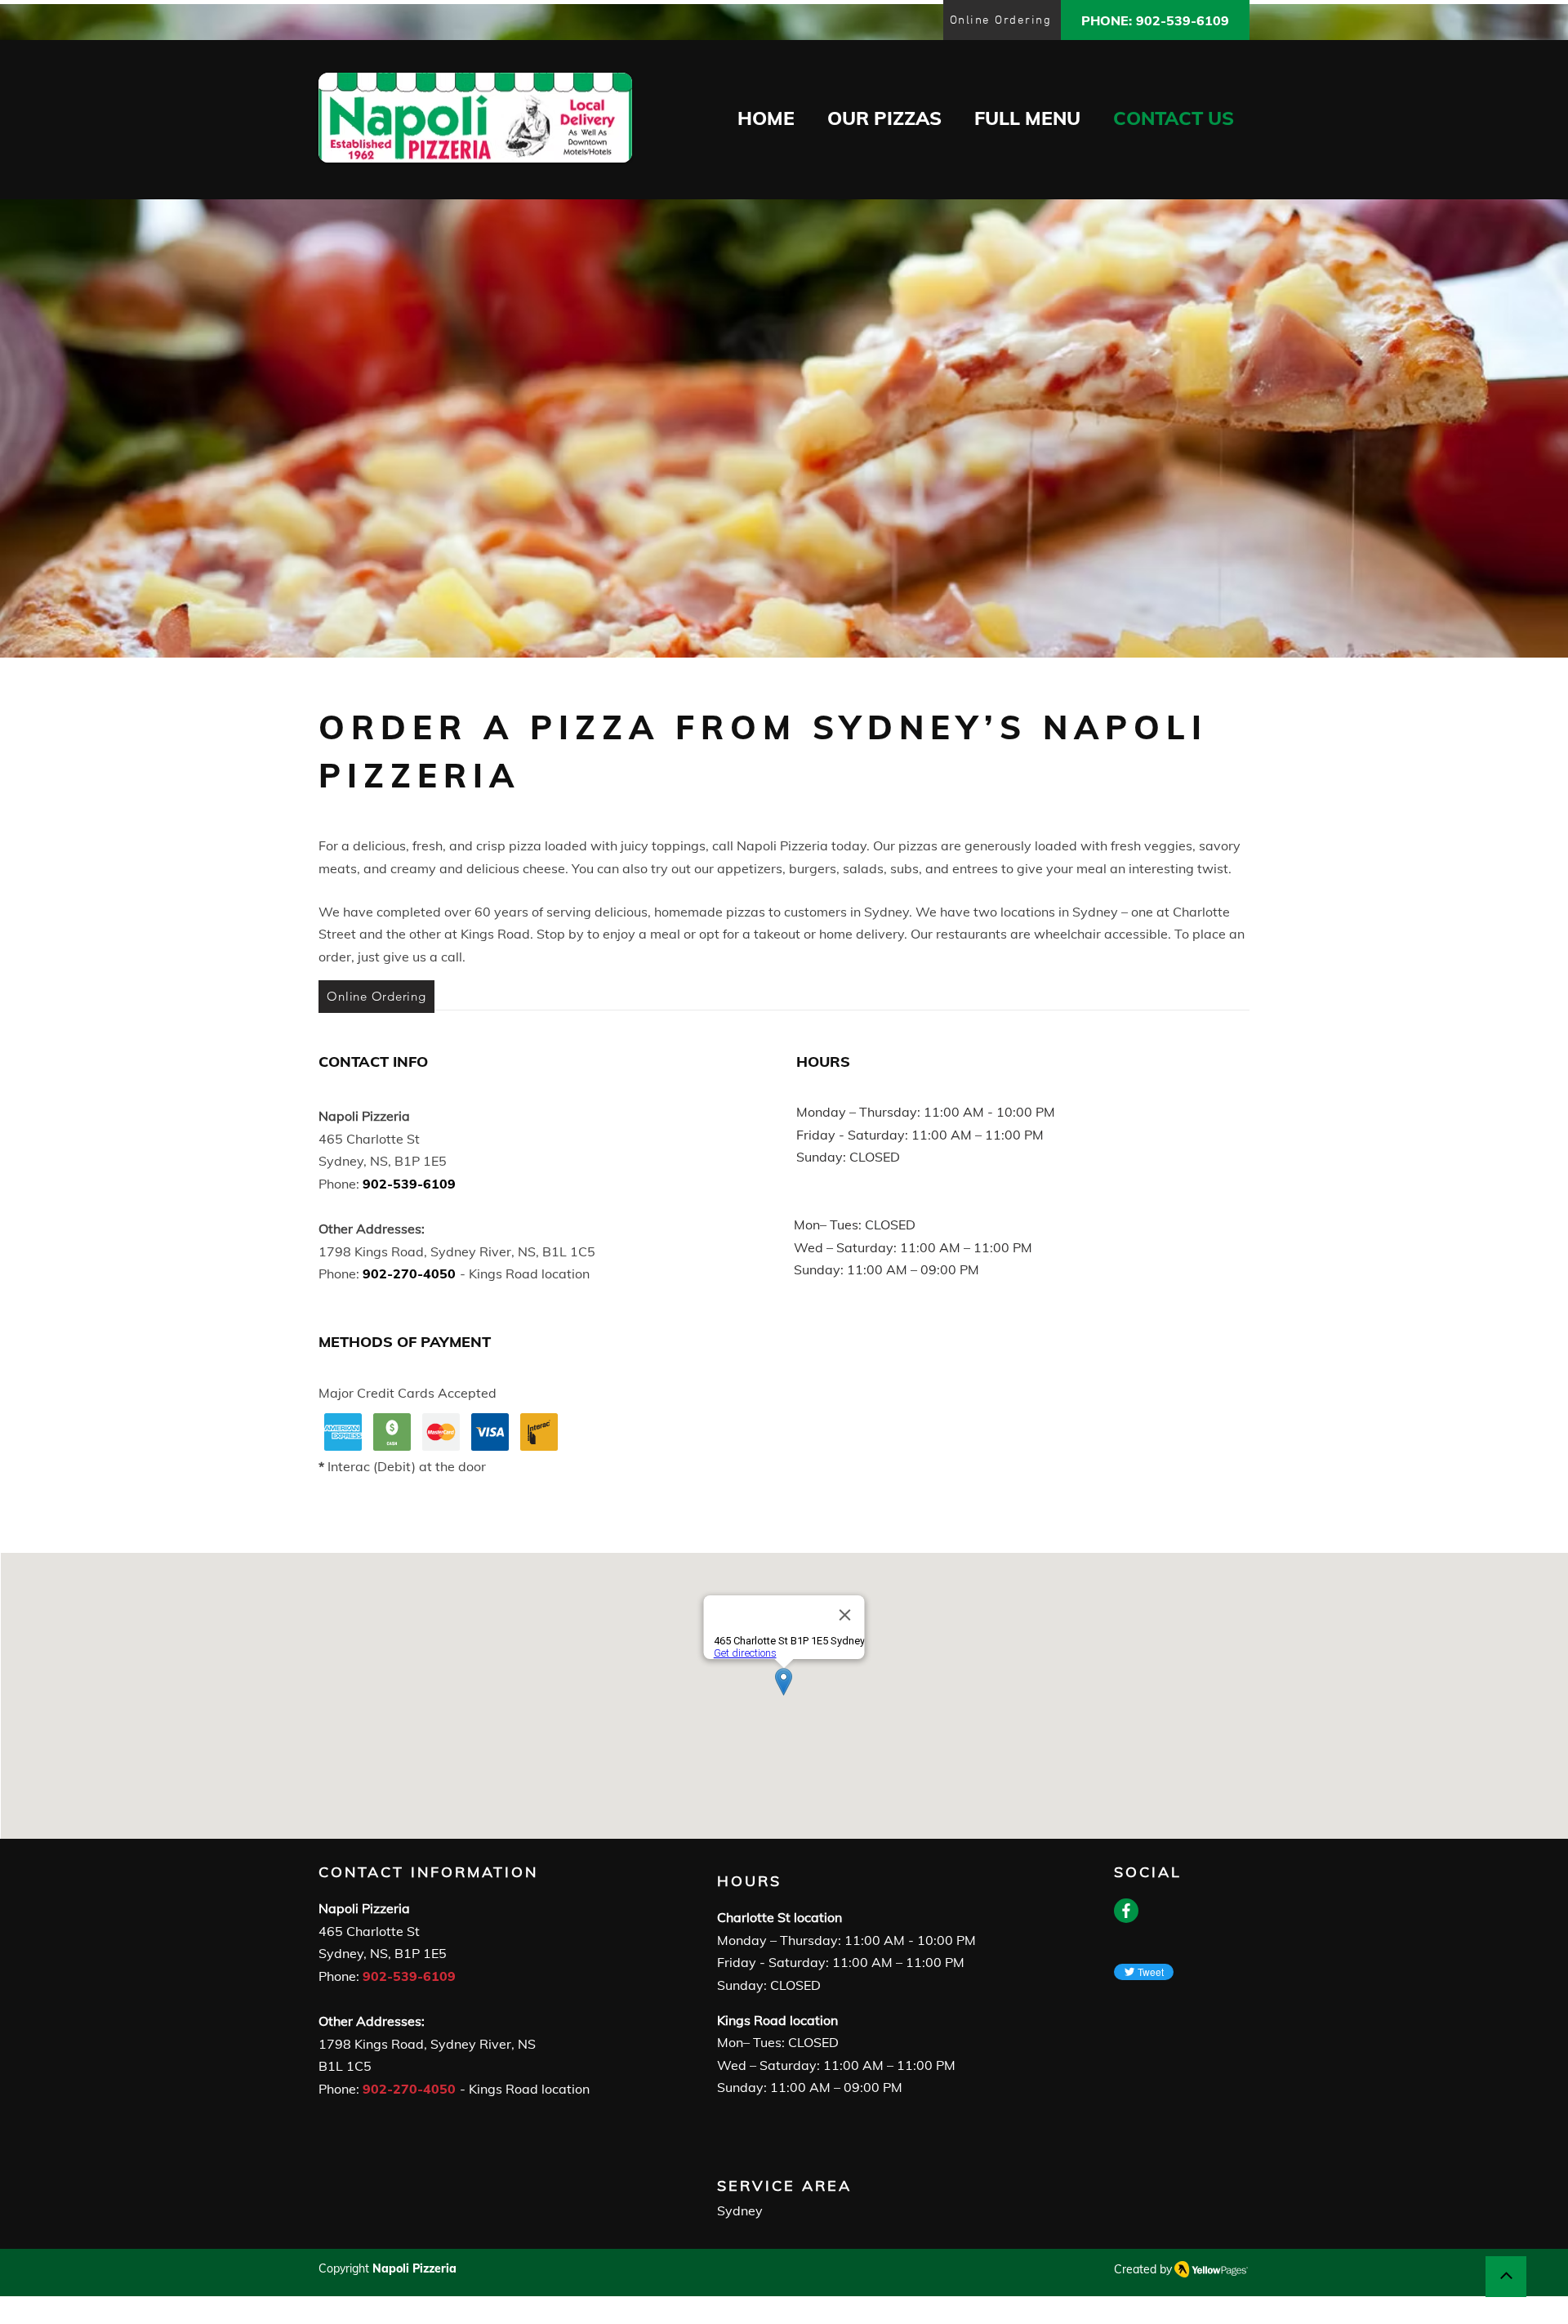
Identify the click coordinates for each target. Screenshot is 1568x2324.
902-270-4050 (409, 2089)
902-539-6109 (409, 1976)
